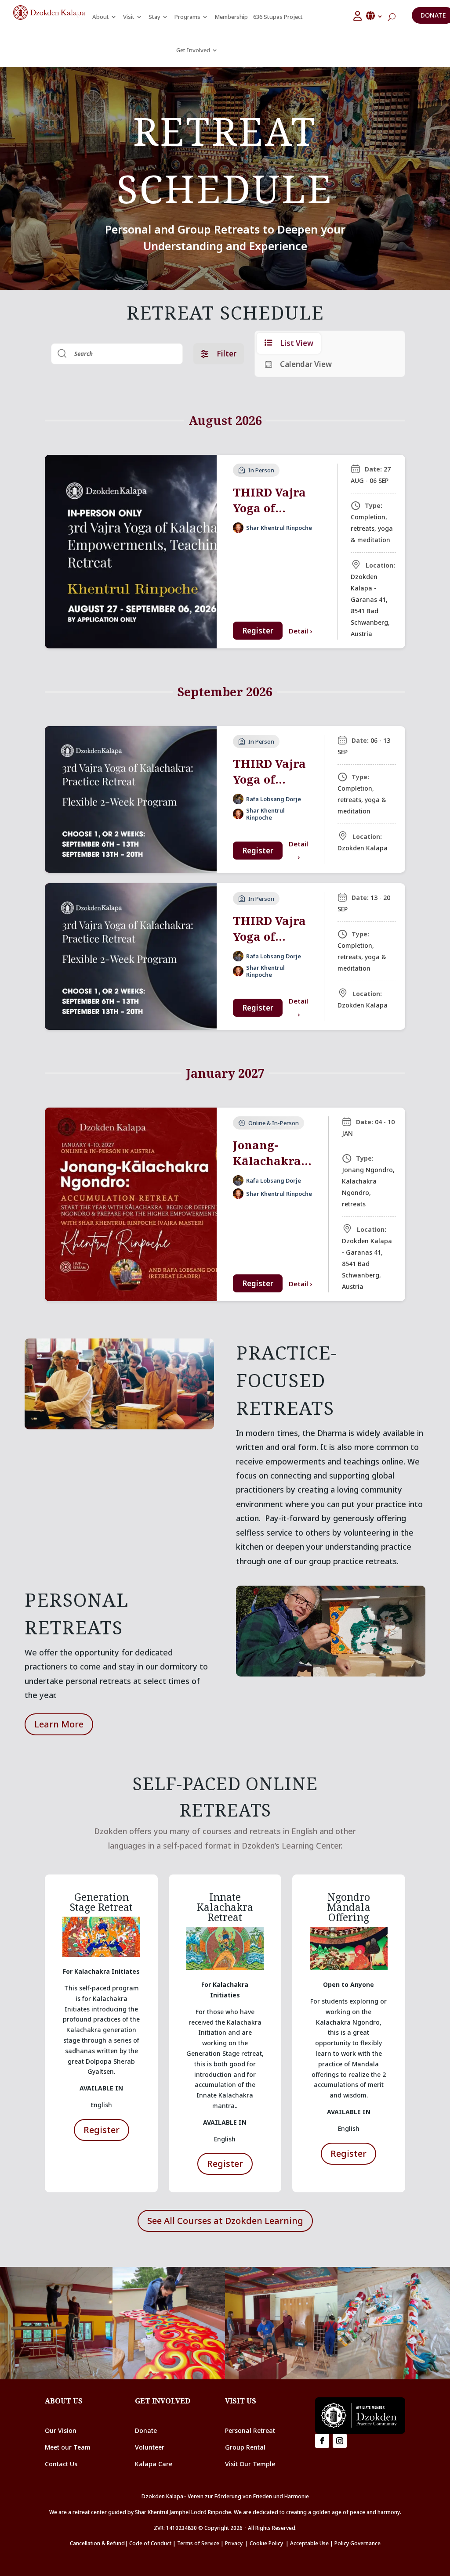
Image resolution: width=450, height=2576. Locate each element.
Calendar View (306, 364)
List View (297, 343)
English (375, 16)
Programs (187, 17)
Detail (300, 631)
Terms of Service (198, 2543)
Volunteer (150, 2447)
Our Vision (61, 2430)
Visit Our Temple (251, 2464)
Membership (231, 17)
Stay (154, 17)
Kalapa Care (154, 2464)
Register (258, 631)
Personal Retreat (250, 2430)
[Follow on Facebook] (322, 2441)
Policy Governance (357, 2543)
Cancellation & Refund (97, 2543)
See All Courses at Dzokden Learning (225, 2221)
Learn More (59, 1724)
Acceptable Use (309, 2543)
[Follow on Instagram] (340, 2441)
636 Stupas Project (278, 17)
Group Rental (245, 2447)
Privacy (234, 2543)
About (101, 17)
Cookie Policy (268, 2543)
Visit (129, 17)
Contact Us (61, 2464)
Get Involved (193, 50)
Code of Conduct (150, 2543)
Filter (227, 354)
